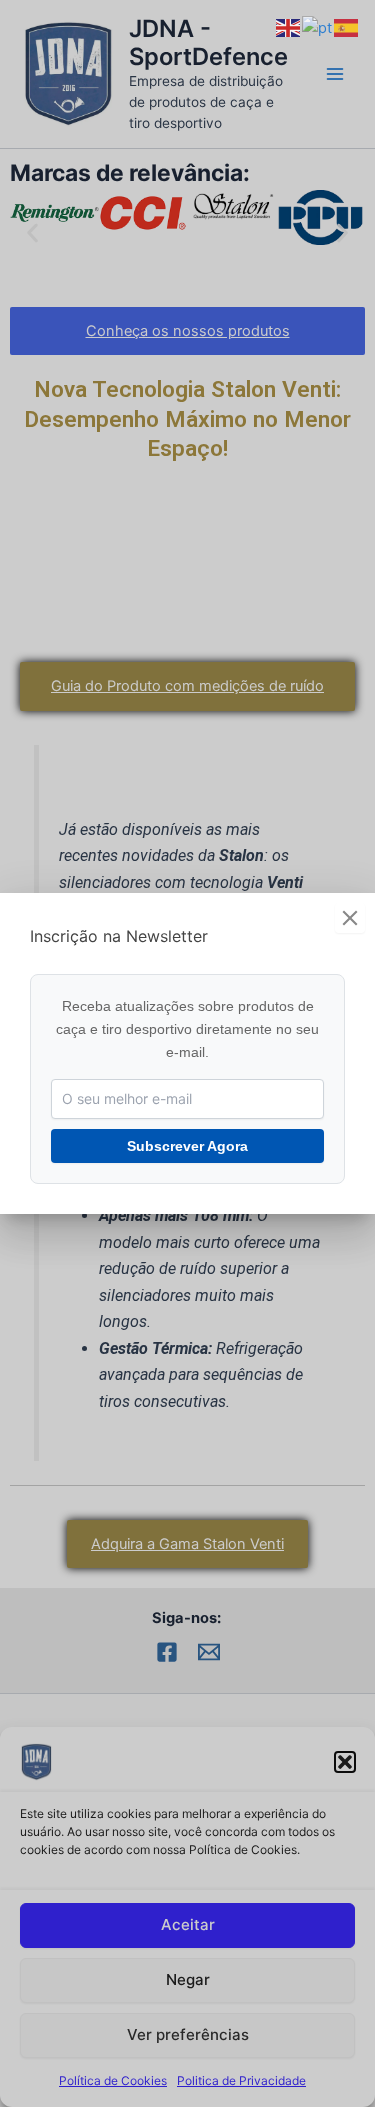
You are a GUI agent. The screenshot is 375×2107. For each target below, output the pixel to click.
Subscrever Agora (187, 1146)
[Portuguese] (318, 27)
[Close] (350, 918)
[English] (289, 27)
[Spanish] (347, 27)
